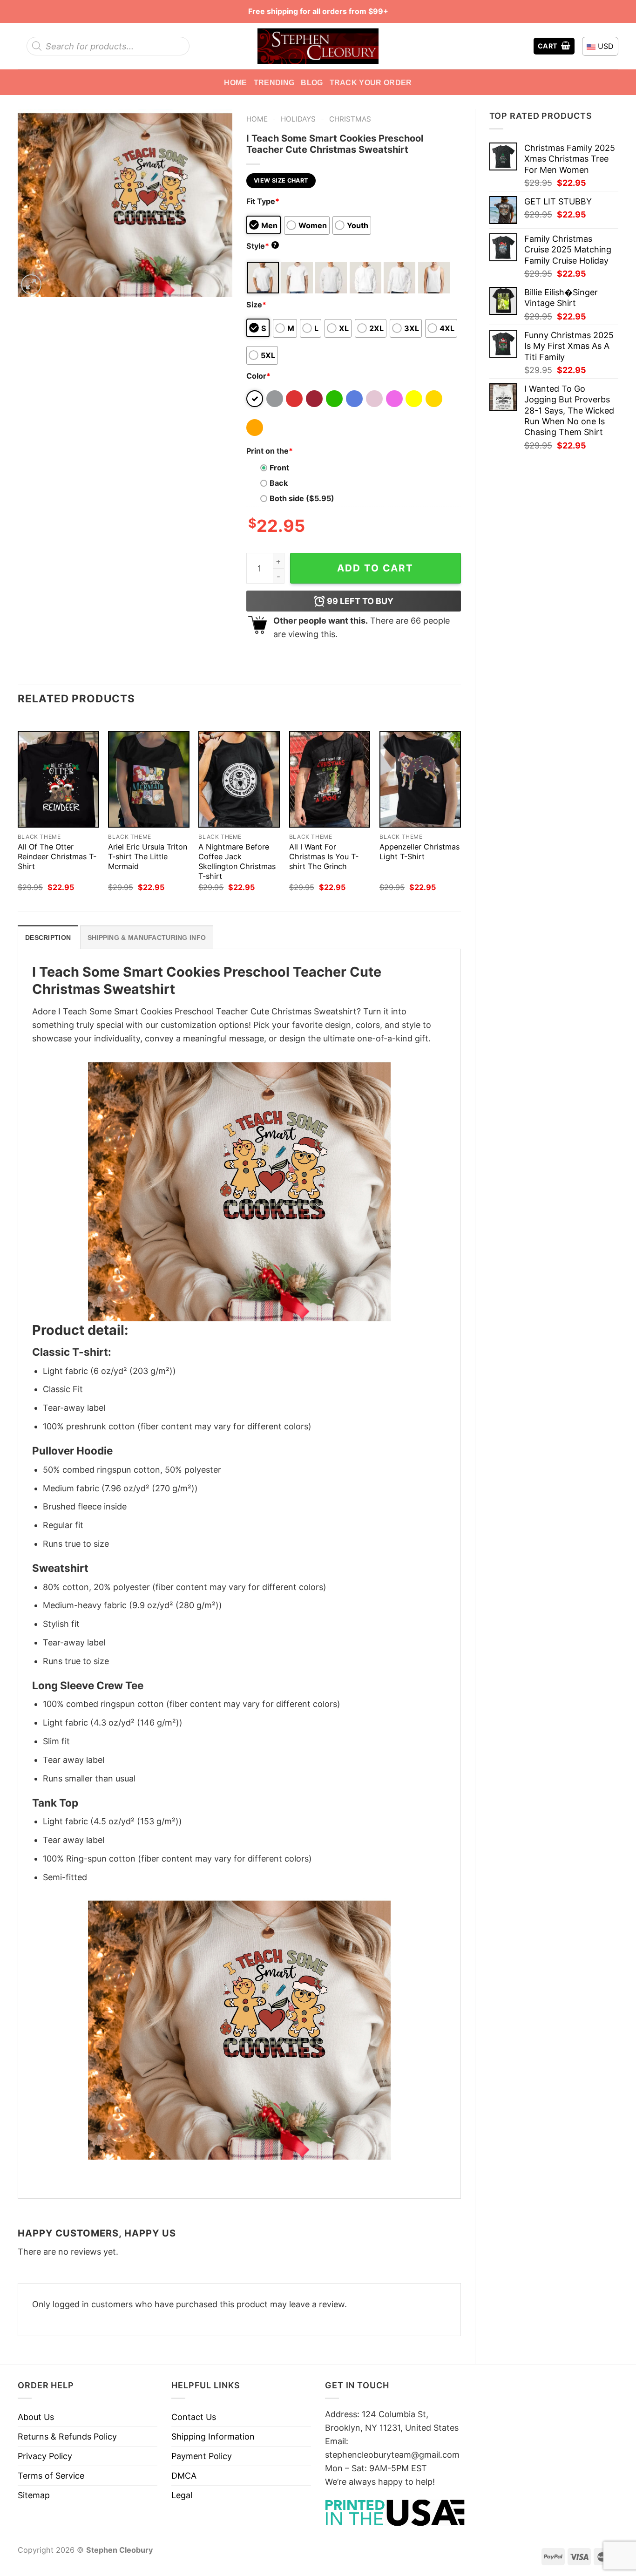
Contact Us (194, 2417)
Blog (312, 82)
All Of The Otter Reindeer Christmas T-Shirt (57, 856)
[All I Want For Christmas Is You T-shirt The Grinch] (330, 779)
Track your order (371, 82)
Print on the (270, 451)
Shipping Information (213, 2437)
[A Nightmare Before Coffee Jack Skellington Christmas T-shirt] (239, 779)
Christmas (350, 119)
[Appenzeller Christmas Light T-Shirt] (420, 779)
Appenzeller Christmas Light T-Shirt (419, 852)
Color (258, 376)
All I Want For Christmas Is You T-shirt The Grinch (324, 856)
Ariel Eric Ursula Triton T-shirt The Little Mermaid (148, 856)
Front (279, 468)
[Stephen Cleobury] (318, 46)
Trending (274, 82)
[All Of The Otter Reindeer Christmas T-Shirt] (58, 779)
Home (235, 82)
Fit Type (263, 201)
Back (279, 483)
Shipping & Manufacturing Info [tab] (147, 938)
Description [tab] (48, 938)
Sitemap (34, 2495)
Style (262, 246)
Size (256, 305)
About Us (36, 2417)
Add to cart (375, 568)
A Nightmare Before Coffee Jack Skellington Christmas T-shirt (237, 861)
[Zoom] (31, 285)
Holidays (298, 119)
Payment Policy (202, 2456)
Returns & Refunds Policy (67, 2437)
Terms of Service (51, 2476)
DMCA (184, 2476)
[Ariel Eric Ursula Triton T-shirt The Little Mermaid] (149, 779)
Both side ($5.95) (302, 498)
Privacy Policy (45, 2456)
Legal (182, 2495)
